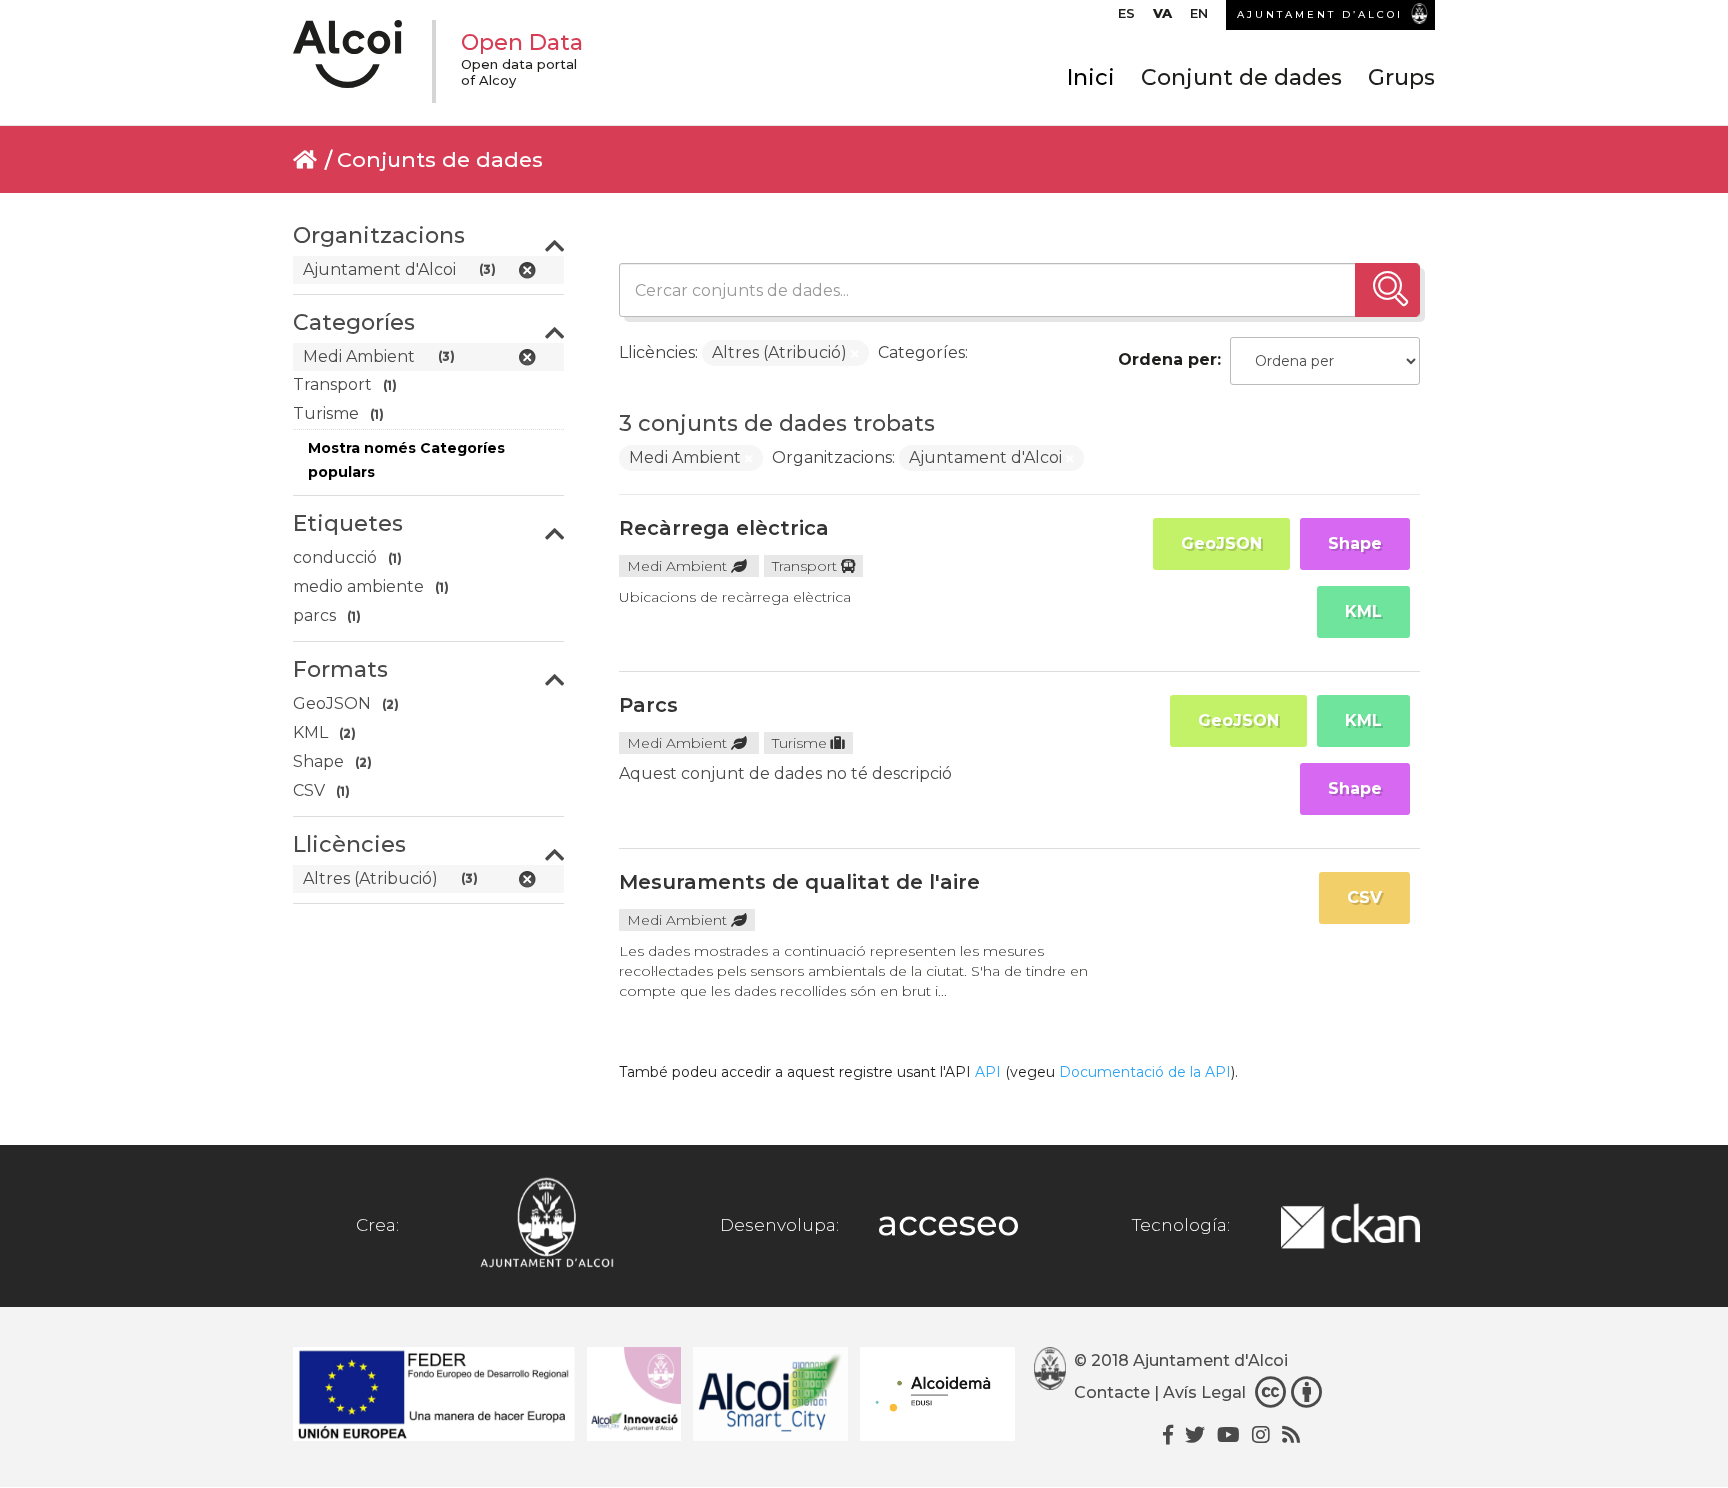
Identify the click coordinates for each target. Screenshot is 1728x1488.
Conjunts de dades (440, 159)
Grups (1401, 77)
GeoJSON (1221, 543)
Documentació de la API (1145, 1072)
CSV (1364, 897)
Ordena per (1167, 359)
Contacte (1112, 1392)
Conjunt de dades (1241, 77)
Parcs (648, 705)
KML (1363, 611)
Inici (1091, 77)
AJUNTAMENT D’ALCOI (1320, 14)
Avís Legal (1204, 1392)
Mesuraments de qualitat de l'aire (799, 882)
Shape (1355, 543)
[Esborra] (855, 354)
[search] (1387, 290)
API (988, 1072)
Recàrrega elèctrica (724, 528)
